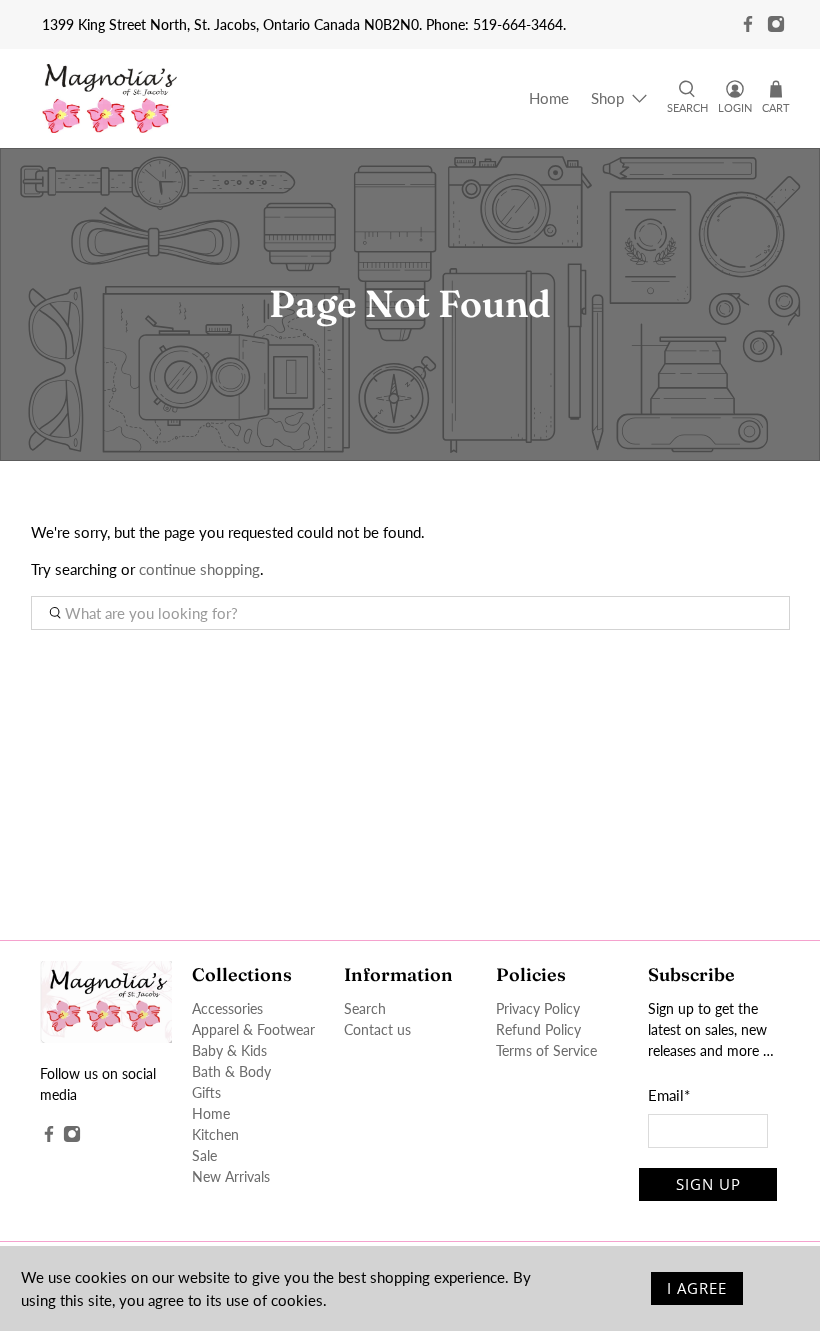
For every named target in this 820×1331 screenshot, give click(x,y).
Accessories (227, 1008)
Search (365, 1008)
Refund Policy (538, 1029)
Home (549, 98)
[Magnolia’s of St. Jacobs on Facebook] (748, 24)
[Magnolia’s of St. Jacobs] (109, 98)
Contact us (377, 1029)
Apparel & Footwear (253, 1029)
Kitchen (215, 1134)
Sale (204, 1155)
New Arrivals (231, 1176)
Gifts (206, 1092)
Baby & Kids (229, 1050)
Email (669, 1095)
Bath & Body (231, 1071)
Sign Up (708, 1184)
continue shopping (199, 569)
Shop (607, 98)
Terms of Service (546, 1050)
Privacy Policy (538, 1008)
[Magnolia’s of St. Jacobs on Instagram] (776, 24)
